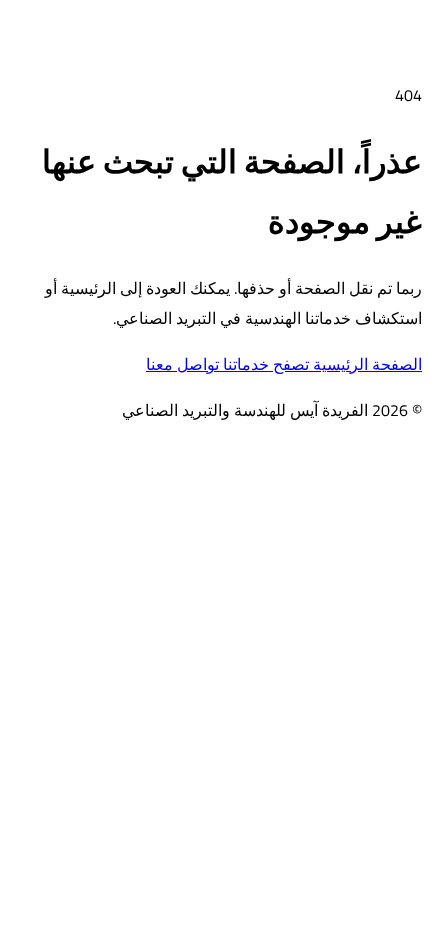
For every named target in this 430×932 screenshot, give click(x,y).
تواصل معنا (182, 364)
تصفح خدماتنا (264, 364)
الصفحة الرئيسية (365, 364)
